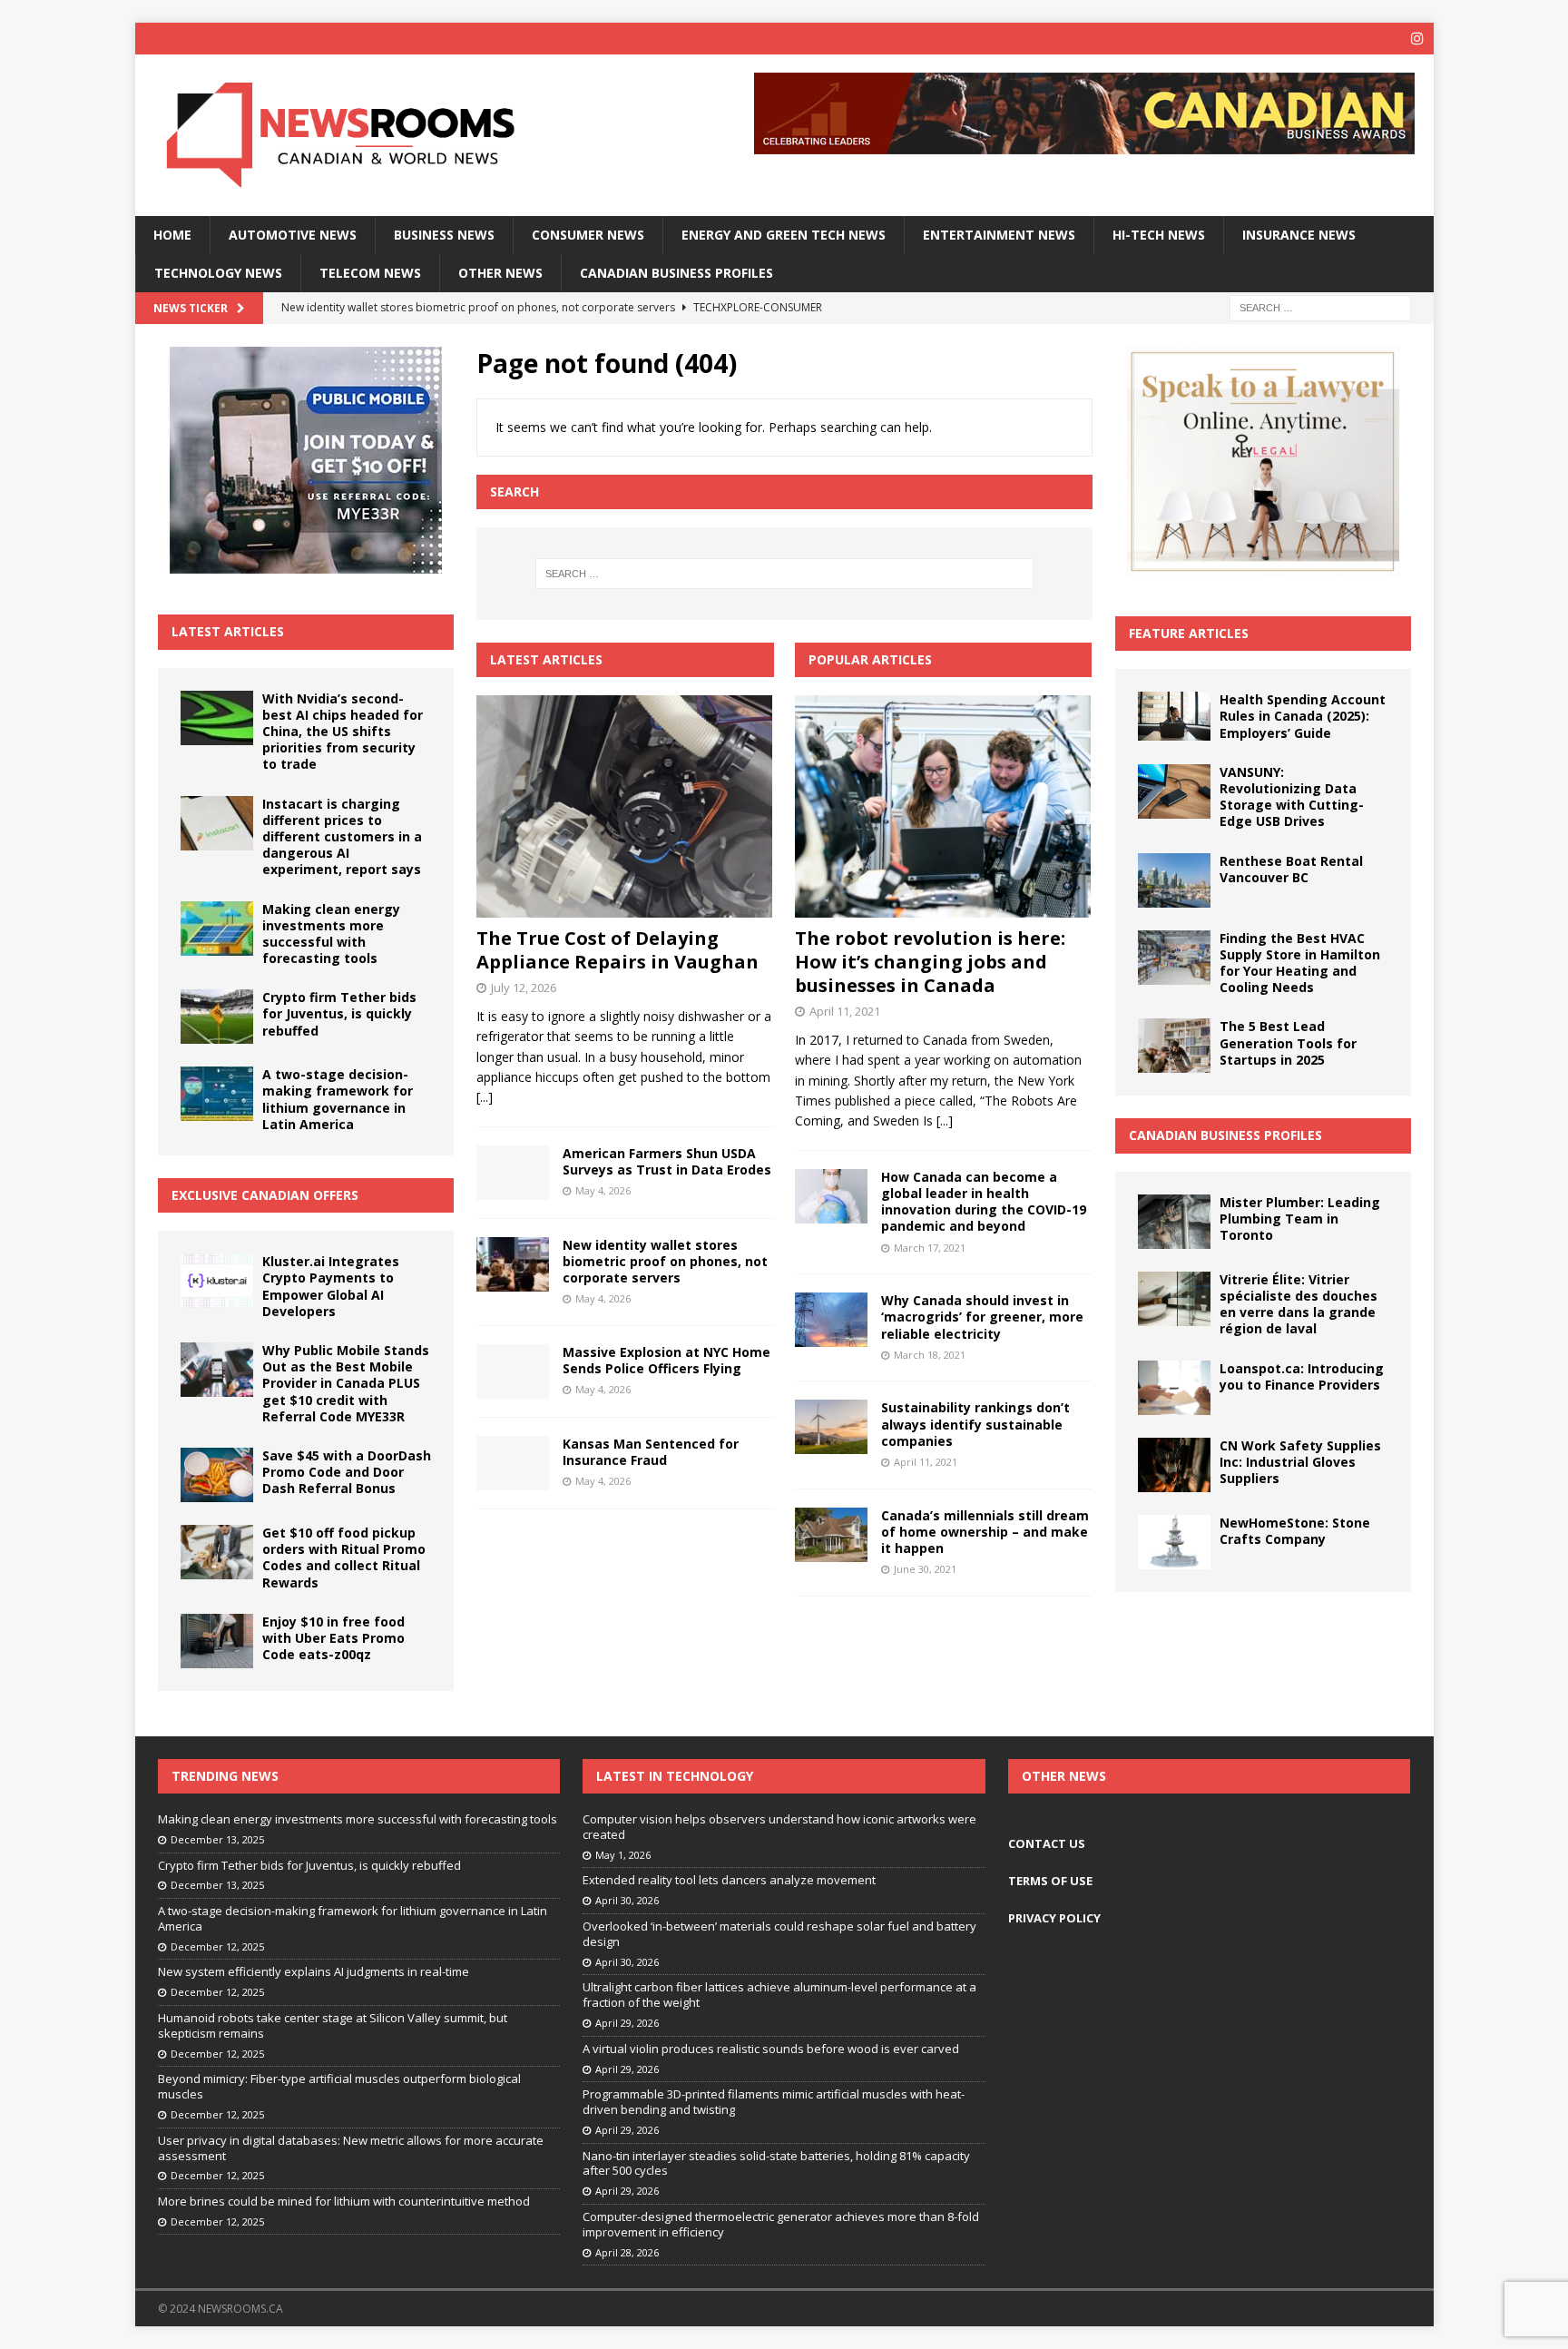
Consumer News (588, 235)
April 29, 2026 (627, 2023)
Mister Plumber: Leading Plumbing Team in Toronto (1300, 1219)
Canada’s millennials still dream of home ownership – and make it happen (985, 1532)
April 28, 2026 (627, 2252)
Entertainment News (999, 235)
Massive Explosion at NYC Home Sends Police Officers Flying (666, 1360)
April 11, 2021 (845, 1011)
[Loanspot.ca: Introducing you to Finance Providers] (1174, 1388)
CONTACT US (1047, 1843)
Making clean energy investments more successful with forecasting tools (331, 934)
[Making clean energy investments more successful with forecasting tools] (217, 929)
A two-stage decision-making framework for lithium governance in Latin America (338, 1099)
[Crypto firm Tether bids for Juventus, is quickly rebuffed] (217, 1017)
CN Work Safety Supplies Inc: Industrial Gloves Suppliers (1300, 1462)
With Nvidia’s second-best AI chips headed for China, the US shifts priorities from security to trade (343, 732)
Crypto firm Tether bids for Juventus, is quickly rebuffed (339, 1013)
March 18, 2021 (930, 1355)
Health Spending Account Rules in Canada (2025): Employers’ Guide (1303, 716)
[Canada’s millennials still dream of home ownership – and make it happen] (831, 1535)
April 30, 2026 (627, 1900)
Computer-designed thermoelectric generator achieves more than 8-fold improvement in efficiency (781, 2224)
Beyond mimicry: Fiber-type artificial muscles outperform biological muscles (339, 2086)
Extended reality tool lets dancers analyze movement (729, 1880)
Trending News (225, 1776)
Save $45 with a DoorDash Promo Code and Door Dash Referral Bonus (347, 1472)
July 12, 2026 (524, 988)
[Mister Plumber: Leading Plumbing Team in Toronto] (1174, 1222)
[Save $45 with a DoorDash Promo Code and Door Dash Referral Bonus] (217, 1475)
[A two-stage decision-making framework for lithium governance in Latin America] (217, 1094)
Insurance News (1299, 235)
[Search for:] (1320, 307)
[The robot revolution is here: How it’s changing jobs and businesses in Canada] (943, 806)
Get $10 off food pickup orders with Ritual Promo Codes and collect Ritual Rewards (344, 1558)
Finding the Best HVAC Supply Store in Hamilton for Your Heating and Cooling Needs (1300, 963)
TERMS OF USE (1050, 1881)
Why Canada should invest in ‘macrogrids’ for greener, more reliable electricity (982, 1317)
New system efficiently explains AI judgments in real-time (314, 1971)
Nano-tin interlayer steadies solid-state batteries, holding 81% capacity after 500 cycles (776, 2163)
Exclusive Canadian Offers (265, 1195)
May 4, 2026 (603, 1190)
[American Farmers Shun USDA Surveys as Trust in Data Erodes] (513, 1173)
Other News (500, 273)
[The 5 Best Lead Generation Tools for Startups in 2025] (1174, 1046)
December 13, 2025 (217, 1839)
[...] (485, 1097)
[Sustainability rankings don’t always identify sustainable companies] (831, 1427)
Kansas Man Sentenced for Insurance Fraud (651, 1452)
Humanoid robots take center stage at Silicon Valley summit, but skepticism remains (333, 2025)
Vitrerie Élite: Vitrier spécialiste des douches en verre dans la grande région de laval (1298, 1304)
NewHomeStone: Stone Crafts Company (1295, 1531)
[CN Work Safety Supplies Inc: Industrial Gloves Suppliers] (1174, 1465)
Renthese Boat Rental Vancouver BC (1291, 869)
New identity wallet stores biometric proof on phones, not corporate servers (665, 1261)
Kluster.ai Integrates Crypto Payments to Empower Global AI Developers (331, 1286)
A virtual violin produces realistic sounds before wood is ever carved (771, 2049)
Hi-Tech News (1159, 235)
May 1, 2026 (623, 1855)
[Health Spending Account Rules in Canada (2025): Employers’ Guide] (1174, 716)
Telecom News (370, 273)
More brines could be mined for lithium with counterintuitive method (344, 2201)
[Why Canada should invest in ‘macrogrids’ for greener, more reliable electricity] (831, 1319)
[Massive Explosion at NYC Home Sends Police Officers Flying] (513, 1371)
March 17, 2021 (930, 1248)
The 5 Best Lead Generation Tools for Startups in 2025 (1288, 1042)
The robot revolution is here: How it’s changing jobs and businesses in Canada (930, 962)
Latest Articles (228, 631)
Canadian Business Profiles (676, 273)
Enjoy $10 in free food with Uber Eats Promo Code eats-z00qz (333, 1638)
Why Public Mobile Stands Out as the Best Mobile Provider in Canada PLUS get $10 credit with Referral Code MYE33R (346, 1383)
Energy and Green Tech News (784, 235)
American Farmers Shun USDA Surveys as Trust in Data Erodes (667, 1161)
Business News (444, 235)
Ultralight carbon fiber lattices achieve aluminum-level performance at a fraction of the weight (779, 1995)
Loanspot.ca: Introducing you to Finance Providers (1302, 1376)
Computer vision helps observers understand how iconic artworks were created (779, 1827)
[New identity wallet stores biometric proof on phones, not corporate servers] (513, 1264)
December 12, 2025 (217, 1946)
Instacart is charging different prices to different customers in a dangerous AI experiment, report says (342, 837)
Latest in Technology (675, 1776)
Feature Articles (1189, 633)
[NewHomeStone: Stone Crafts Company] (1174, 1542)
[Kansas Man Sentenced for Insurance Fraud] (513, 1463)
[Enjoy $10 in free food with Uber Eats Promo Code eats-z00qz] (217, 1641)
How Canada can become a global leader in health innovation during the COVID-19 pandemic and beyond (984, 1202)
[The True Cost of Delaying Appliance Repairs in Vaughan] (625, 806)
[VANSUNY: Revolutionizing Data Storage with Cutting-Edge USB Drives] (1174, 791)
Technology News (218, 273)
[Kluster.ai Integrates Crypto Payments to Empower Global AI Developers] (217, 1281)
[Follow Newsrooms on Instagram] (1418, 39)
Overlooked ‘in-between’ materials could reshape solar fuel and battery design (779, 1934)
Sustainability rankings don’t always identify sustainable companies (975, 1424)
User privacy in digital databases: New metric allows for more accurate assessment (351, 2148)
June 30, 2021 (925, 1569)
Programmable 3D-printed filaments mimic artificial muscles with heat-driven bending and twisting (774, 2102)
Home (172, 235)
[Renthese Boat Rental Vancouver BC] (1174, 880)
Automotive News (293, 235)
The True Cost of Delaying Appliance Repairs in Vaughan (617, 950)
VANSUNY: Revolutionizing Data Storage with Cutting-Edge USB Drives (1292, 797)
